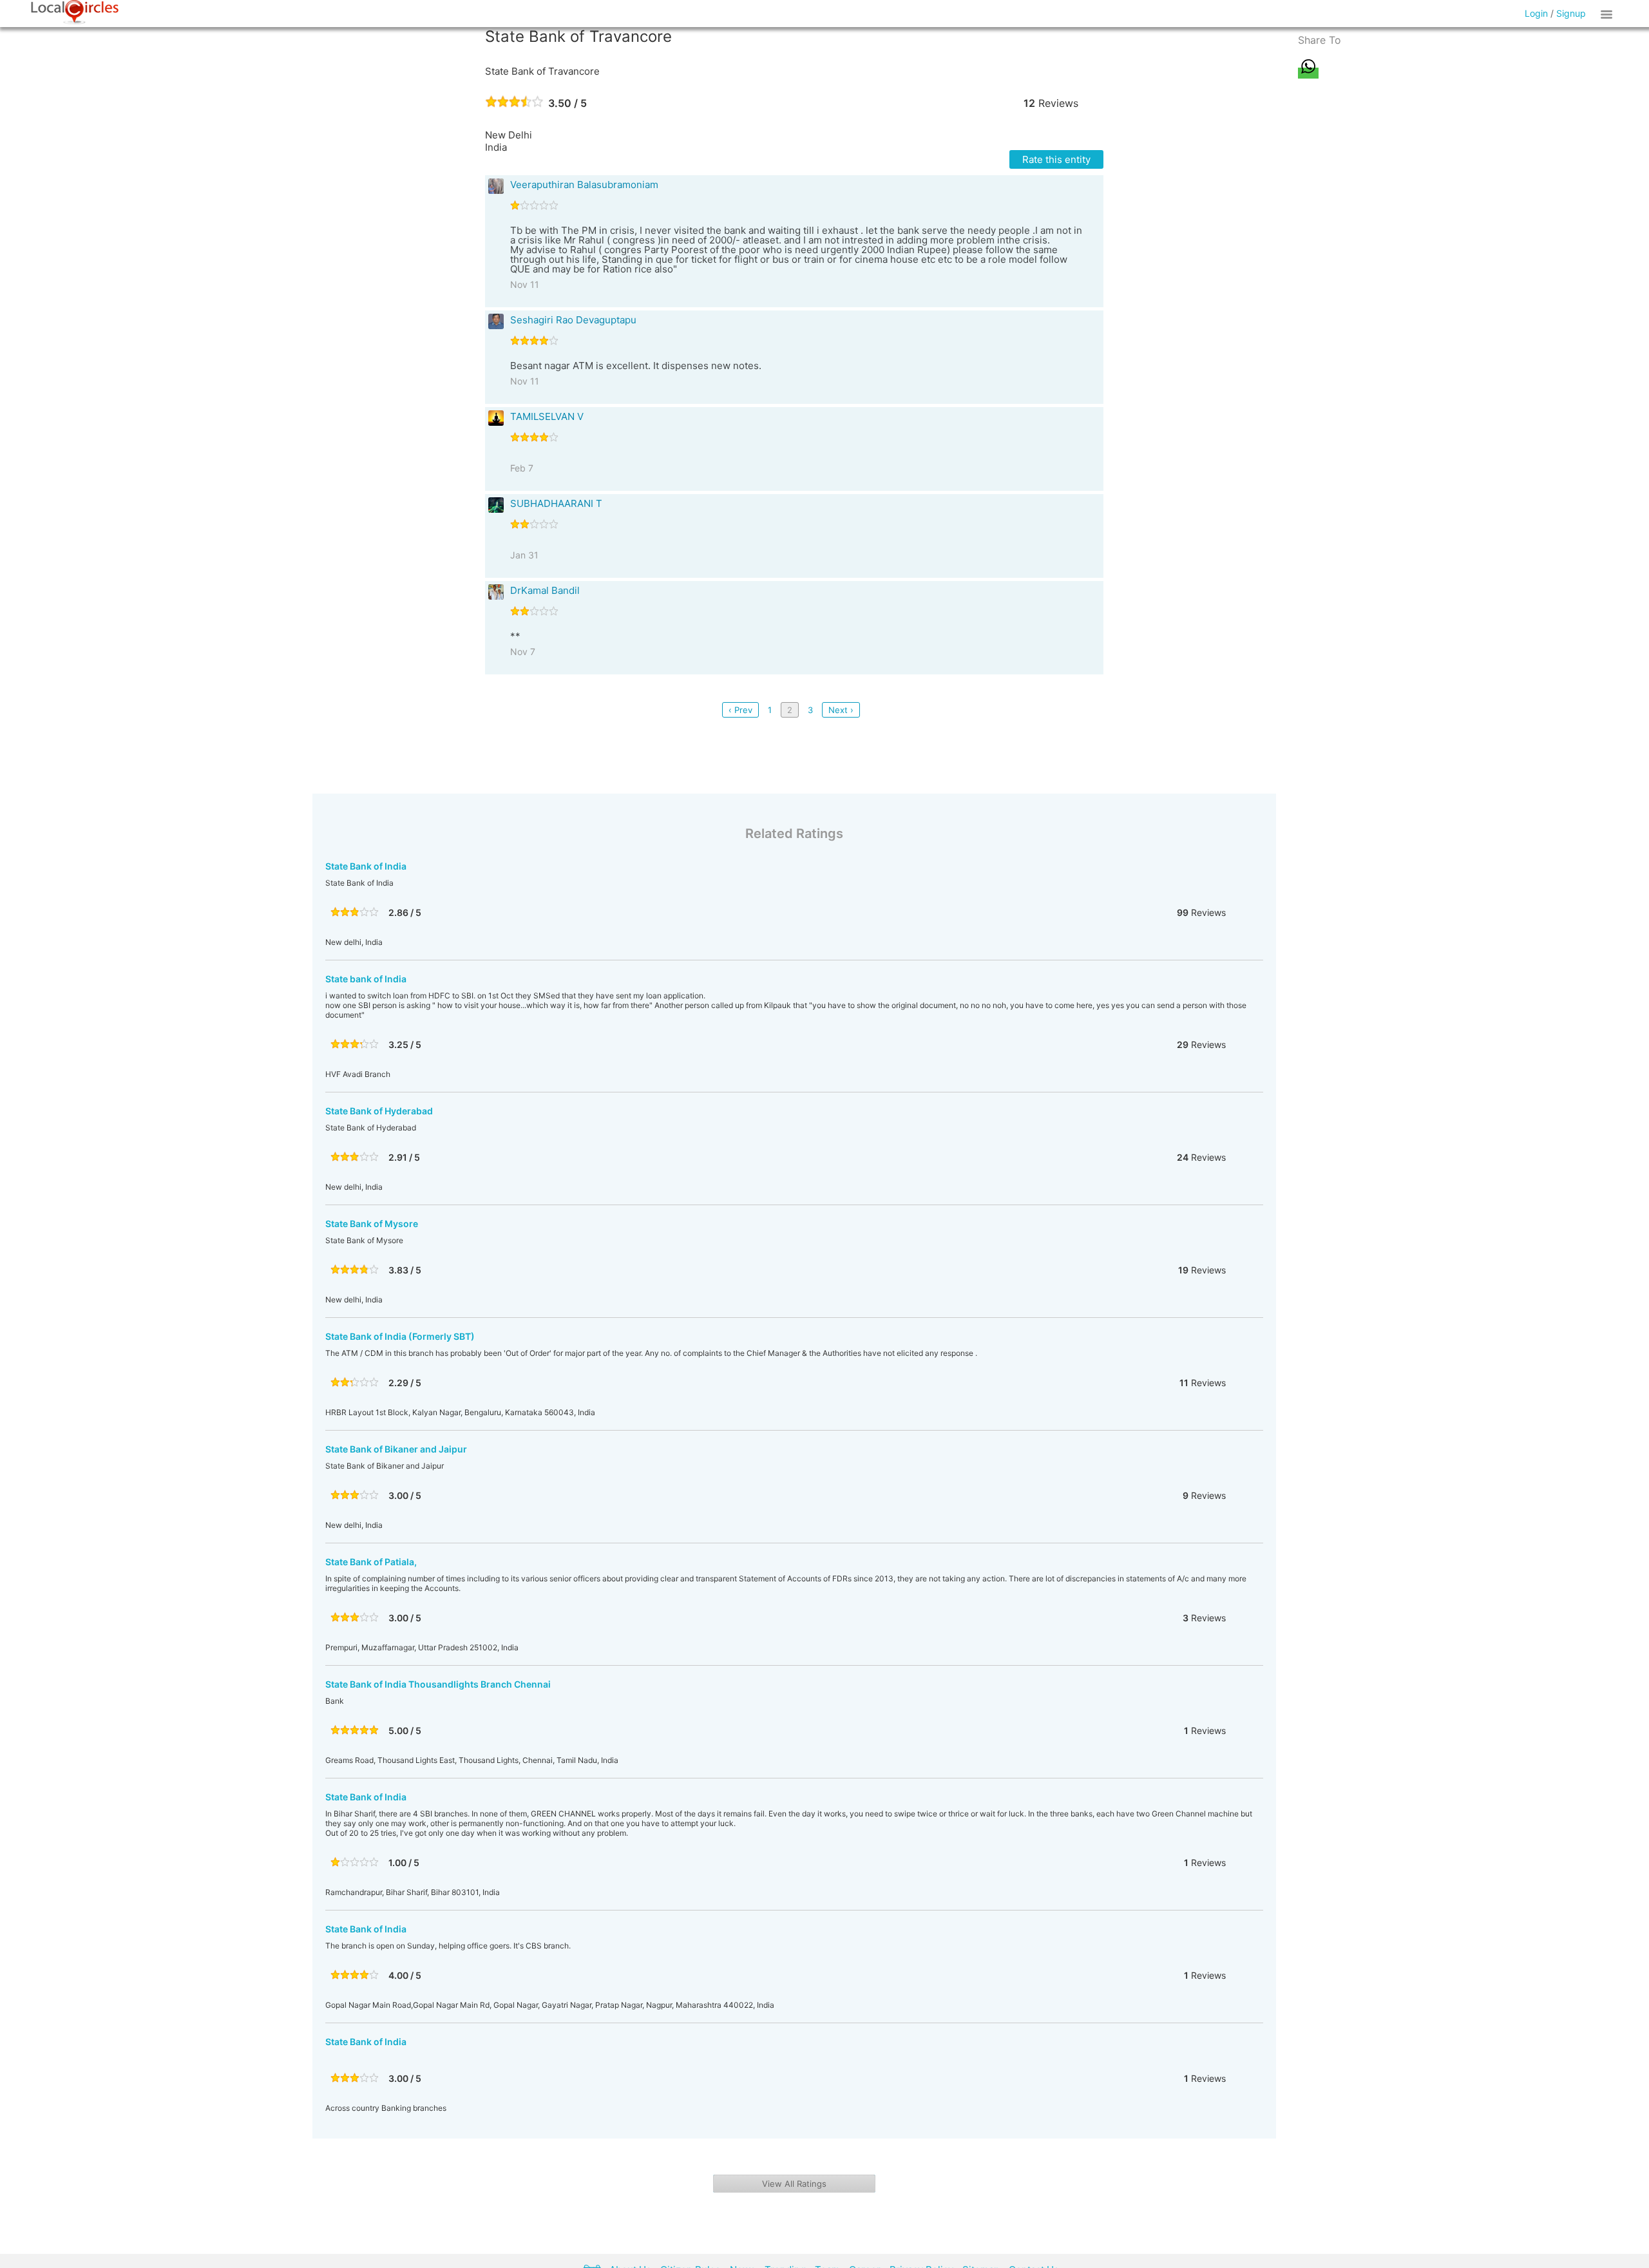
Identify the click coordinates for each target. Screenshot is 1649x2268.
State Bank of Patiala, (371, 1562)
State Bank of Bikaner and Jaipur (396, 1449)
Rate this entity (1056, 159)
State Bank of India (366, 866)
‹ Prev (740, 710)
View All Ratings (794, 2184)
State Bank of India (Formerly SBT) (400, 1336)
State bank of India (366, 979)
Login (1536, 13)
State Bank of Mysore (372, 1224)
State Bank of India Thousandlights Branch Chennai (438, 1684)
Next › (841, 710)
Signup (1571, 13)
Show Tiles (1608, 14)
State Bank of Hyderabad (379, 1111)
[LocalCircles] (75, 12)
